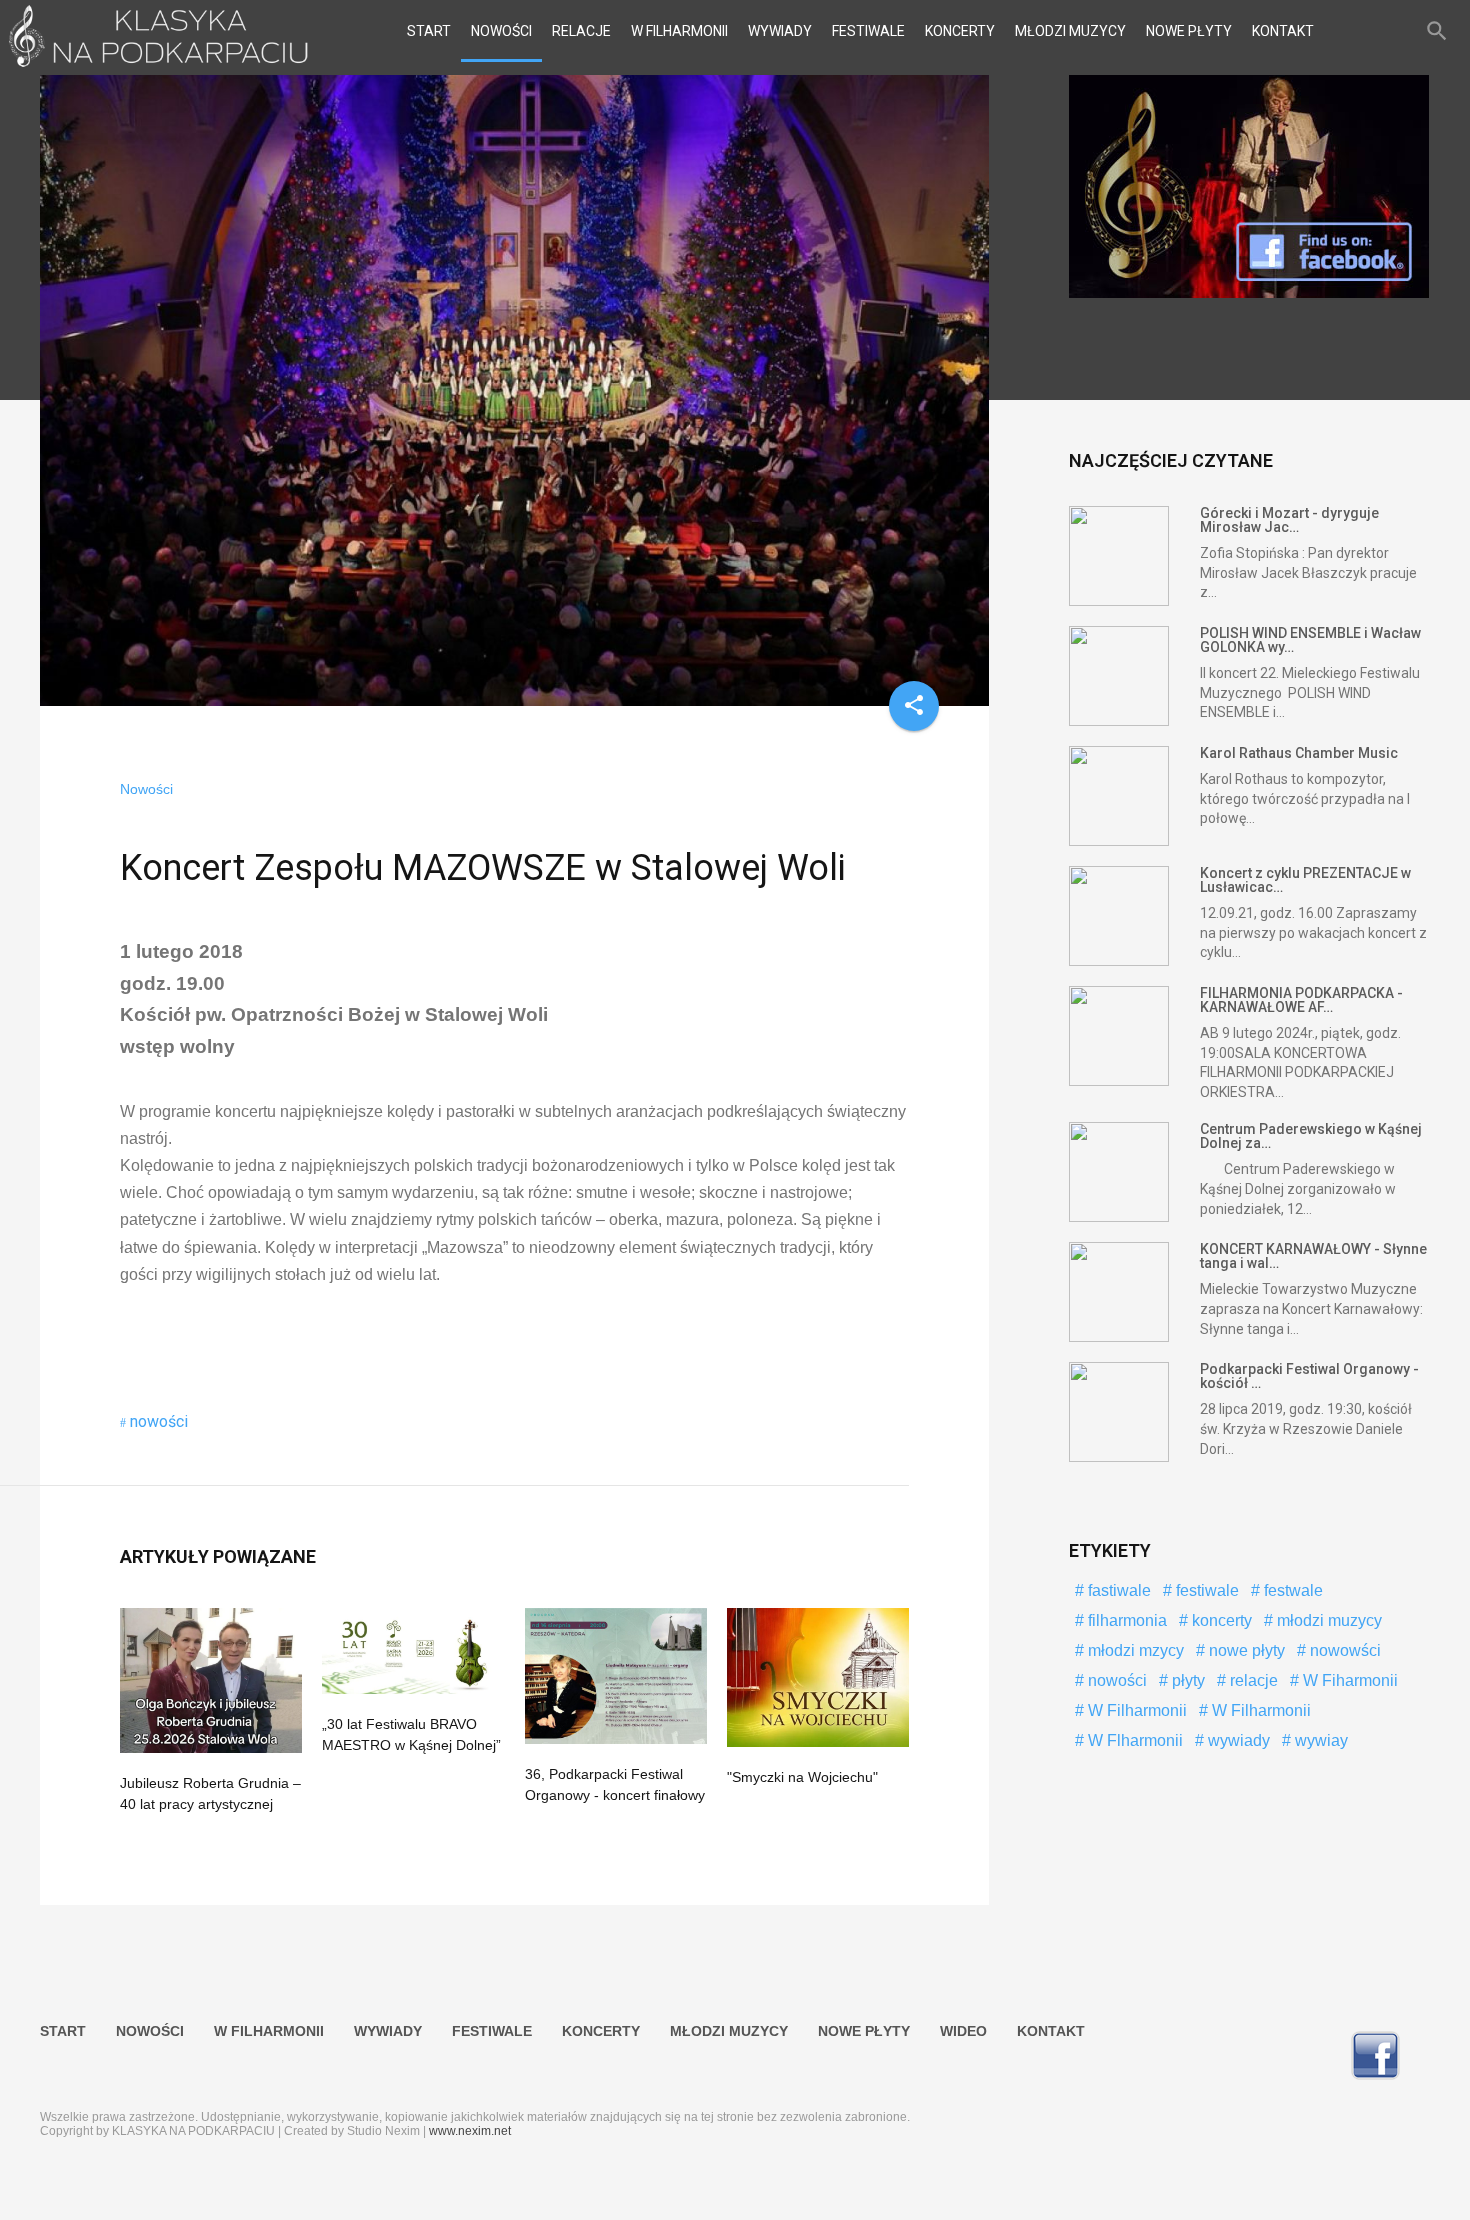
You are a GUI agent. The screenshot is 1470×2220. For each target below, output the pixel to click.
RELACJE (581, 31)
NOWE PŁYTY (1189, 31)
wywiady (1237, 1740)
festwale (1291, 1590)
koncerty (1220, 1620)
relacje (1252, 1680)
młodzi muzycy (1327, 1620)
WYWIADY (780, 31)
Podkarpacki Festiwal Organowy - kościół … (1309, 1376)
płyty (1186, 1680)
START (429, 31)
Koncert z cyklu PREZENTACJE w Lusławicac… (1305, 880)
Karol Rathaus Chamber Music (1299, 753)
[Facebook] (1249, 293)
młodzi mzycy (1134, 1650)
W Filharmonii (1135, 1710)
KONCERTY (960, 31)
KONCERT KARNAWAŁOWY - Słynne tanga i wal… (1313, 1256)
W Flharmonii (1133, 1740)
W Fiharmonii (1348, 1680)
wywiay (1319, 1740)
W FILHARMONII (679, 31)
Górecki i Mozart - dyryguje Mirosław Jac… (1289, 520)
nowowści (1343, 1650)
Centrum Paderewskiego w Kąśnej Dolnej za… (1311, 1136)
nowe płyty (1245, 1650)
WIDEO (963, 2031)
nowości (159, 1421)
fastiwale (1117, 1590)
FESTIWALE (868, 31)
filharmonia (1125, 1620)
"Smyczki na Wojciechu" (802, 1777)
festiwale (1205, 1590)
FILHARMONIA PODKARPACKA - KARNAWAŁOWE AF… (1301, 1000)
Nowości (146, 789)
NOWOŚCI (501, 31)
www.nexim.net (470, 2131)
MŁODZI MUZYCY (1070, 31)
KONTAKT (1283, 31)
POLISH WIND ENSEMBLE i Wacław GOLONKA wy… (1310, 640)
